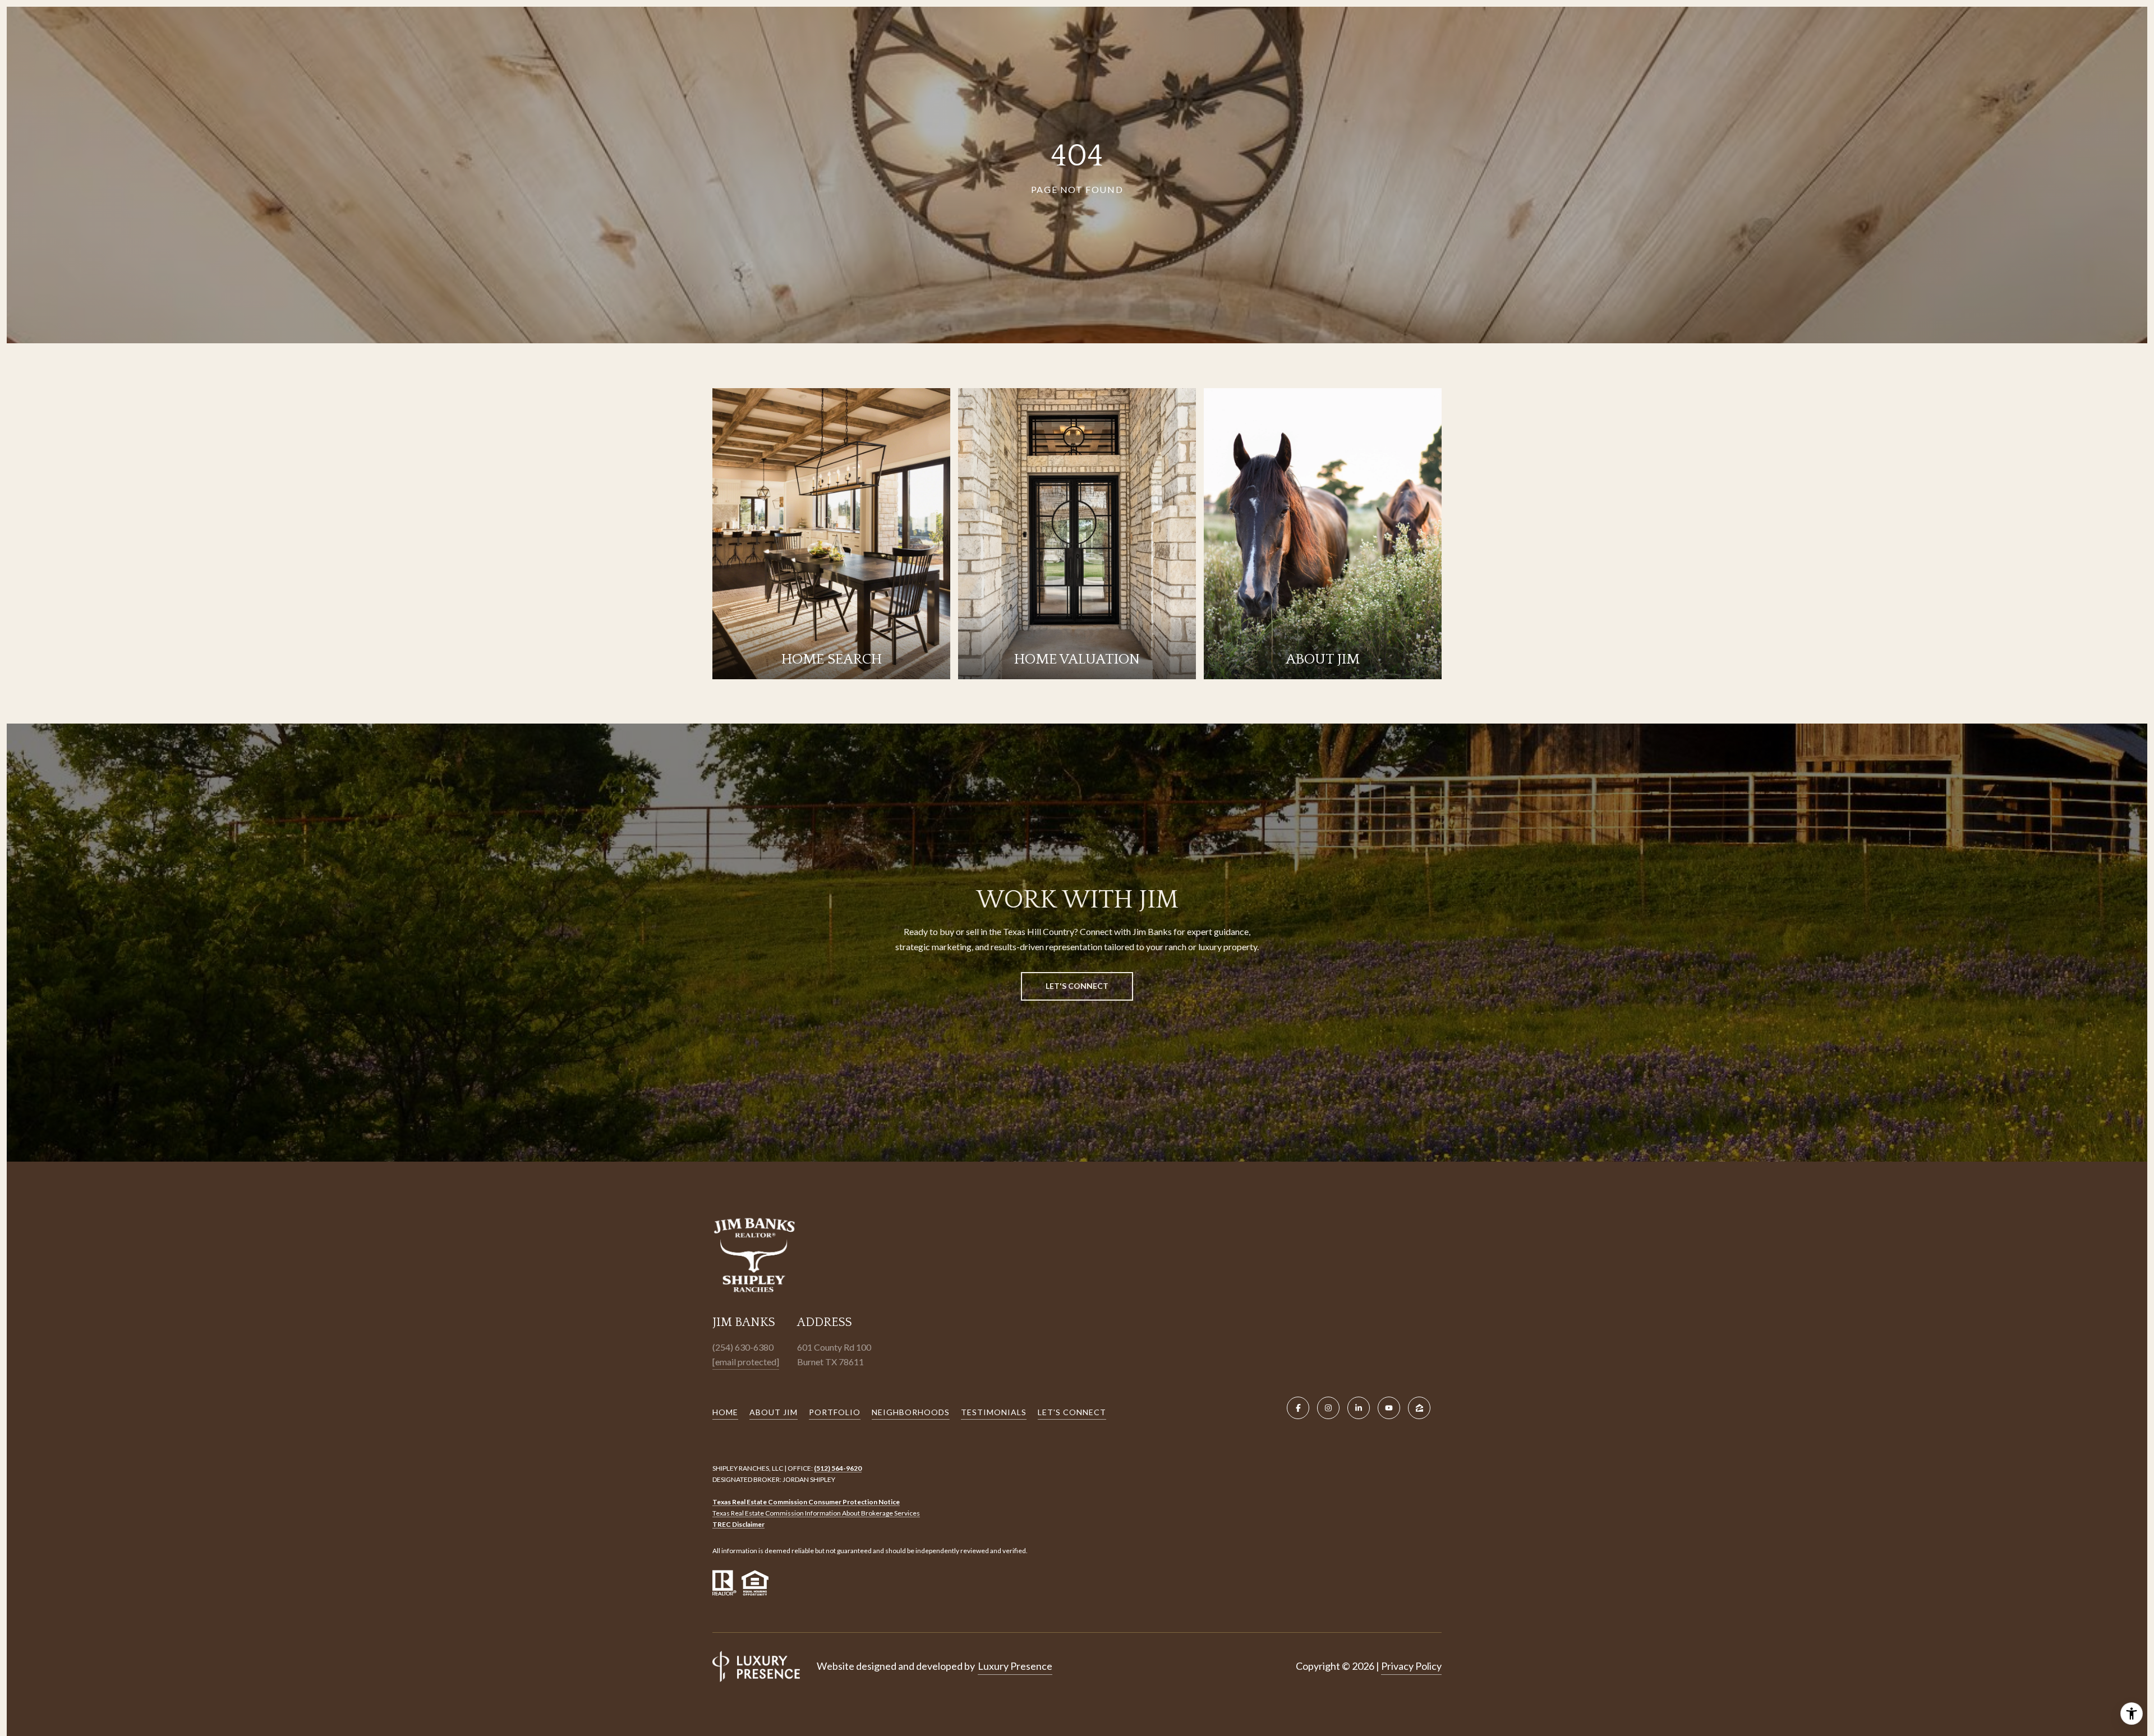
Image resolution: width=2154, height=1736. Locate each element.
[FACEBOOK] (1298, 1408)
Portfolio (835, 1412)
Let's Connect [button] (1077, 986)
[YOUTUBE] (1389, 1408)
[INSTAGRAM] (1328, 1408)
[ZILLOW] (1419, 1408)
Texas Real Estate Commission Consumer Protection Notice (806, 1502)
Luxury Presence (1015, 1666)
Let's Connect (1072, 1412)
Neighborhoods (911, 1412)
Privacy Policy (1411, 1666)
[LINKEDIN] (1359, 1408)
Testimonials (994, 1412)
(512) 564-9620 (838, 1468)
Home (725, 1412)
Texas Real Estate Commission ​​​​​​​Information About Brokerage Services (816, 1513)
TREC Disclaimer (738, 1524)
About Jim (774, 1412)
